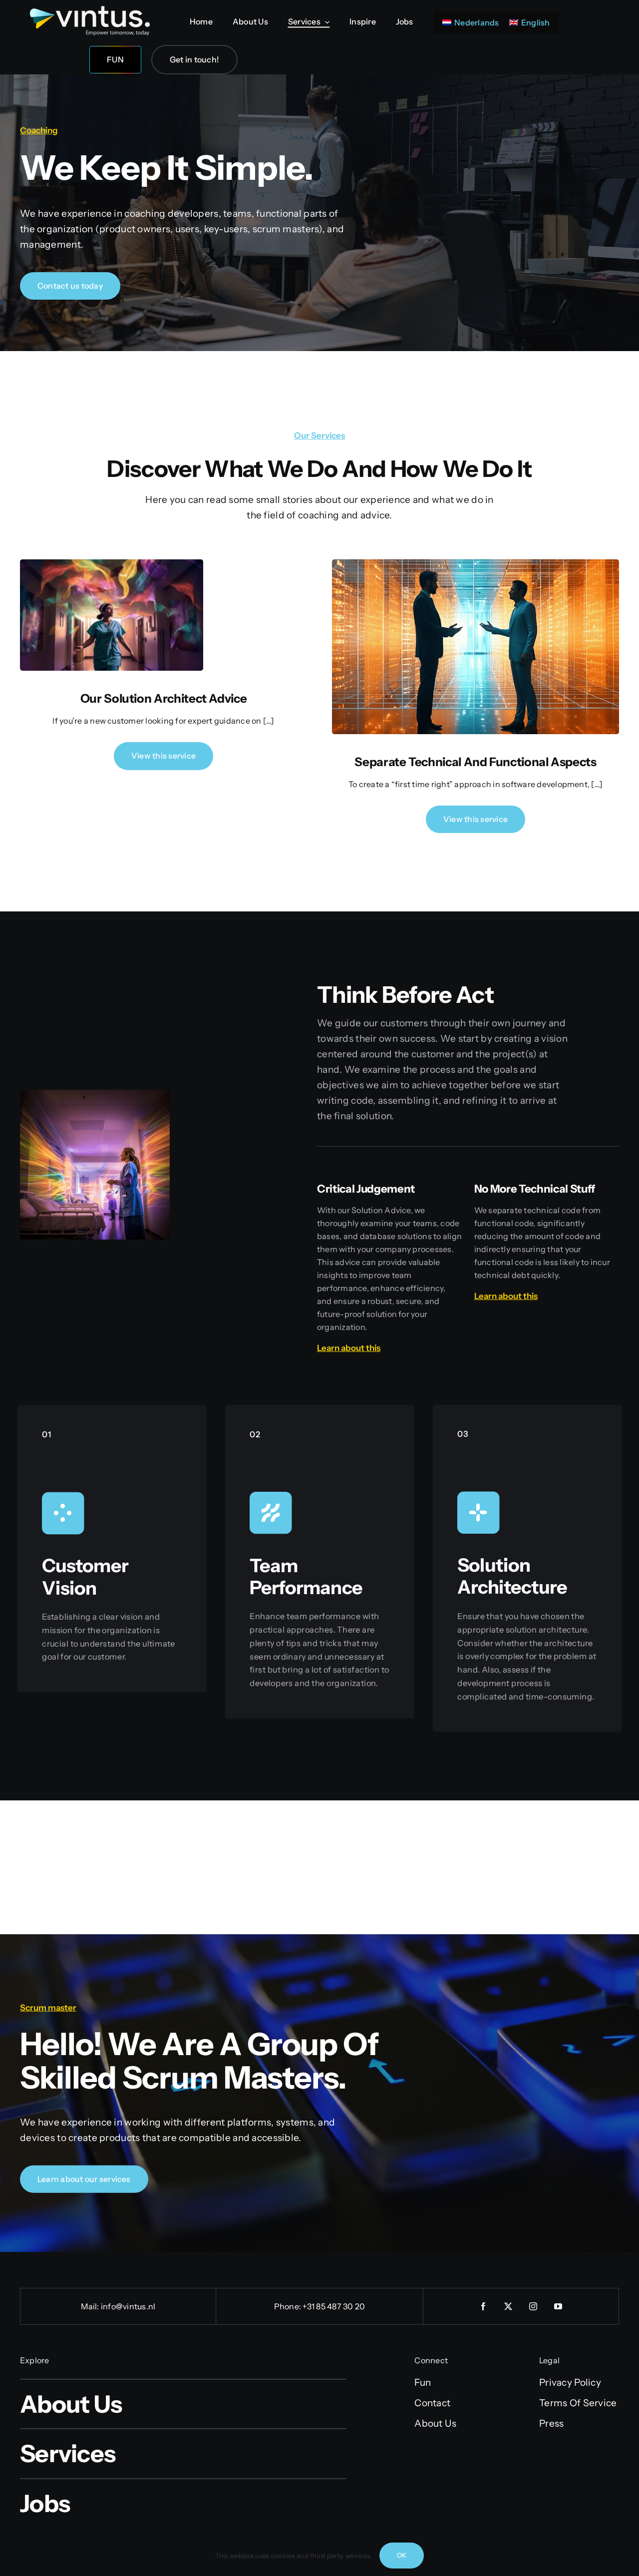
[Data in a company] (112, 564)
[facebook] (484, 2306)
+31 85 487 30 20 (334, 2306)
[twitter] (509, 2306)
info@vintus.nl (128, 2306)
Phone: (289, 2306)
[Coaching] (476, 564)
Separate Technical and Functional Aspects (475, 762)
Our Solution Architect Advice (164, 698)
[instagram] (534, 2306)
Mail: (91, 2306)
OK (402, 2555)
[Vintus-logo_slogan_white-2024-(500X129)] (90, 11)
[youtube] (559, 2306)
